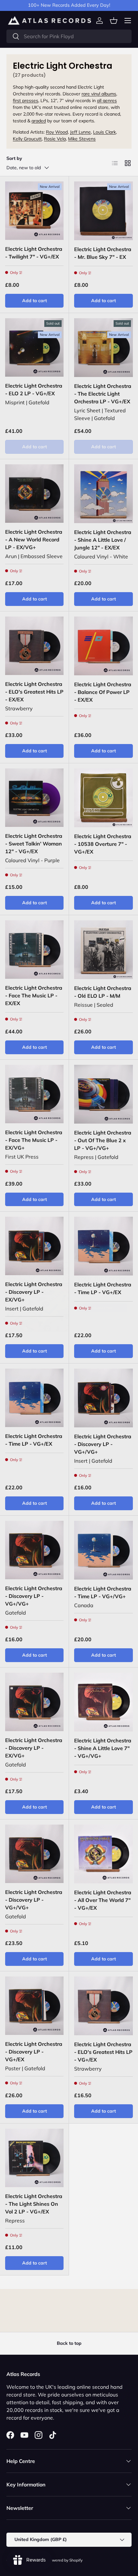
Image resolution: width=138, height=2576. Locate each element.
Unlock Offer (102, 1301)
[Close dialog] (131, 1256)
